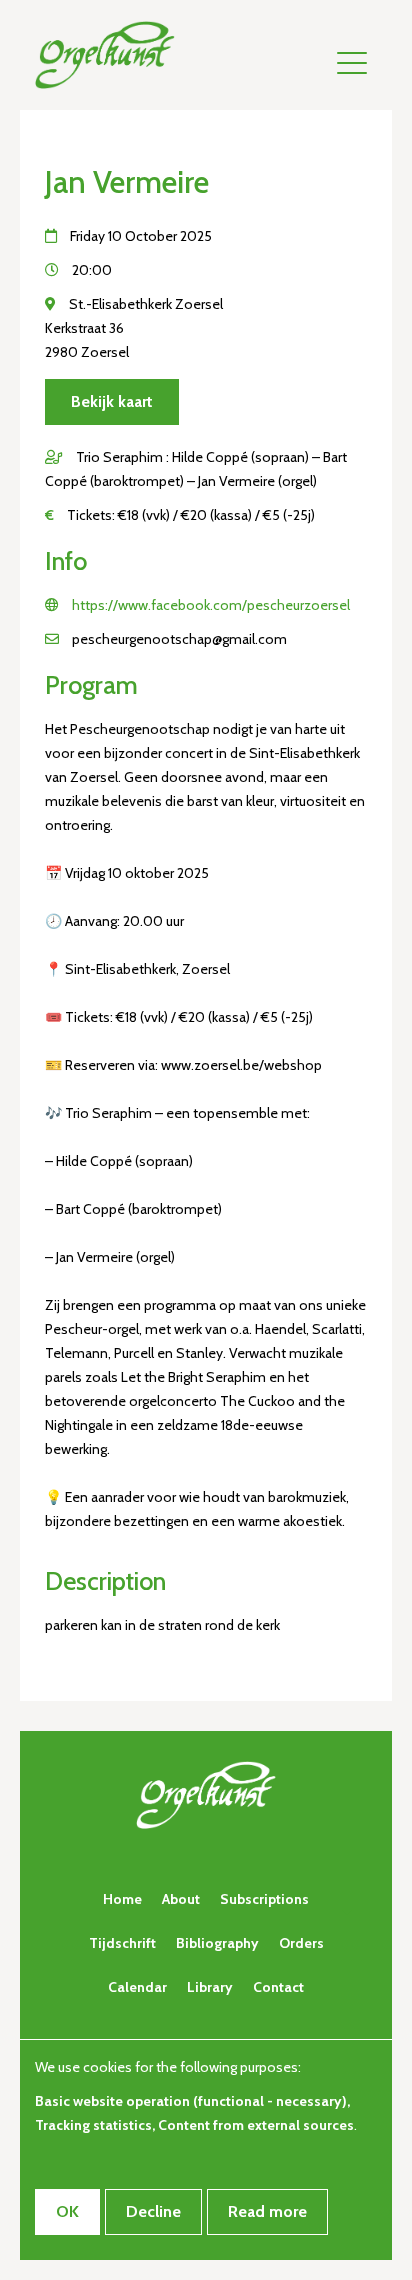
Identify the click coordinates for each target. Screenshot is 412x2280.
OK (67, 2211)
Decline (153, 2211)
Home (122, 1899)
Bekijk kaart (112, 401)
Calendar (137, 1987)
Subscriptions (264, 1899)
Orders (301, 1943)
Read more (267, 2211)
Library (210, 1987)
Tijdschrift (122, 1943)
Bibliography (217, 1943)
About (181, 1899)
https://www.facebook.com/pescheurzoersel (211, 605)
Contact (278, 1987)
